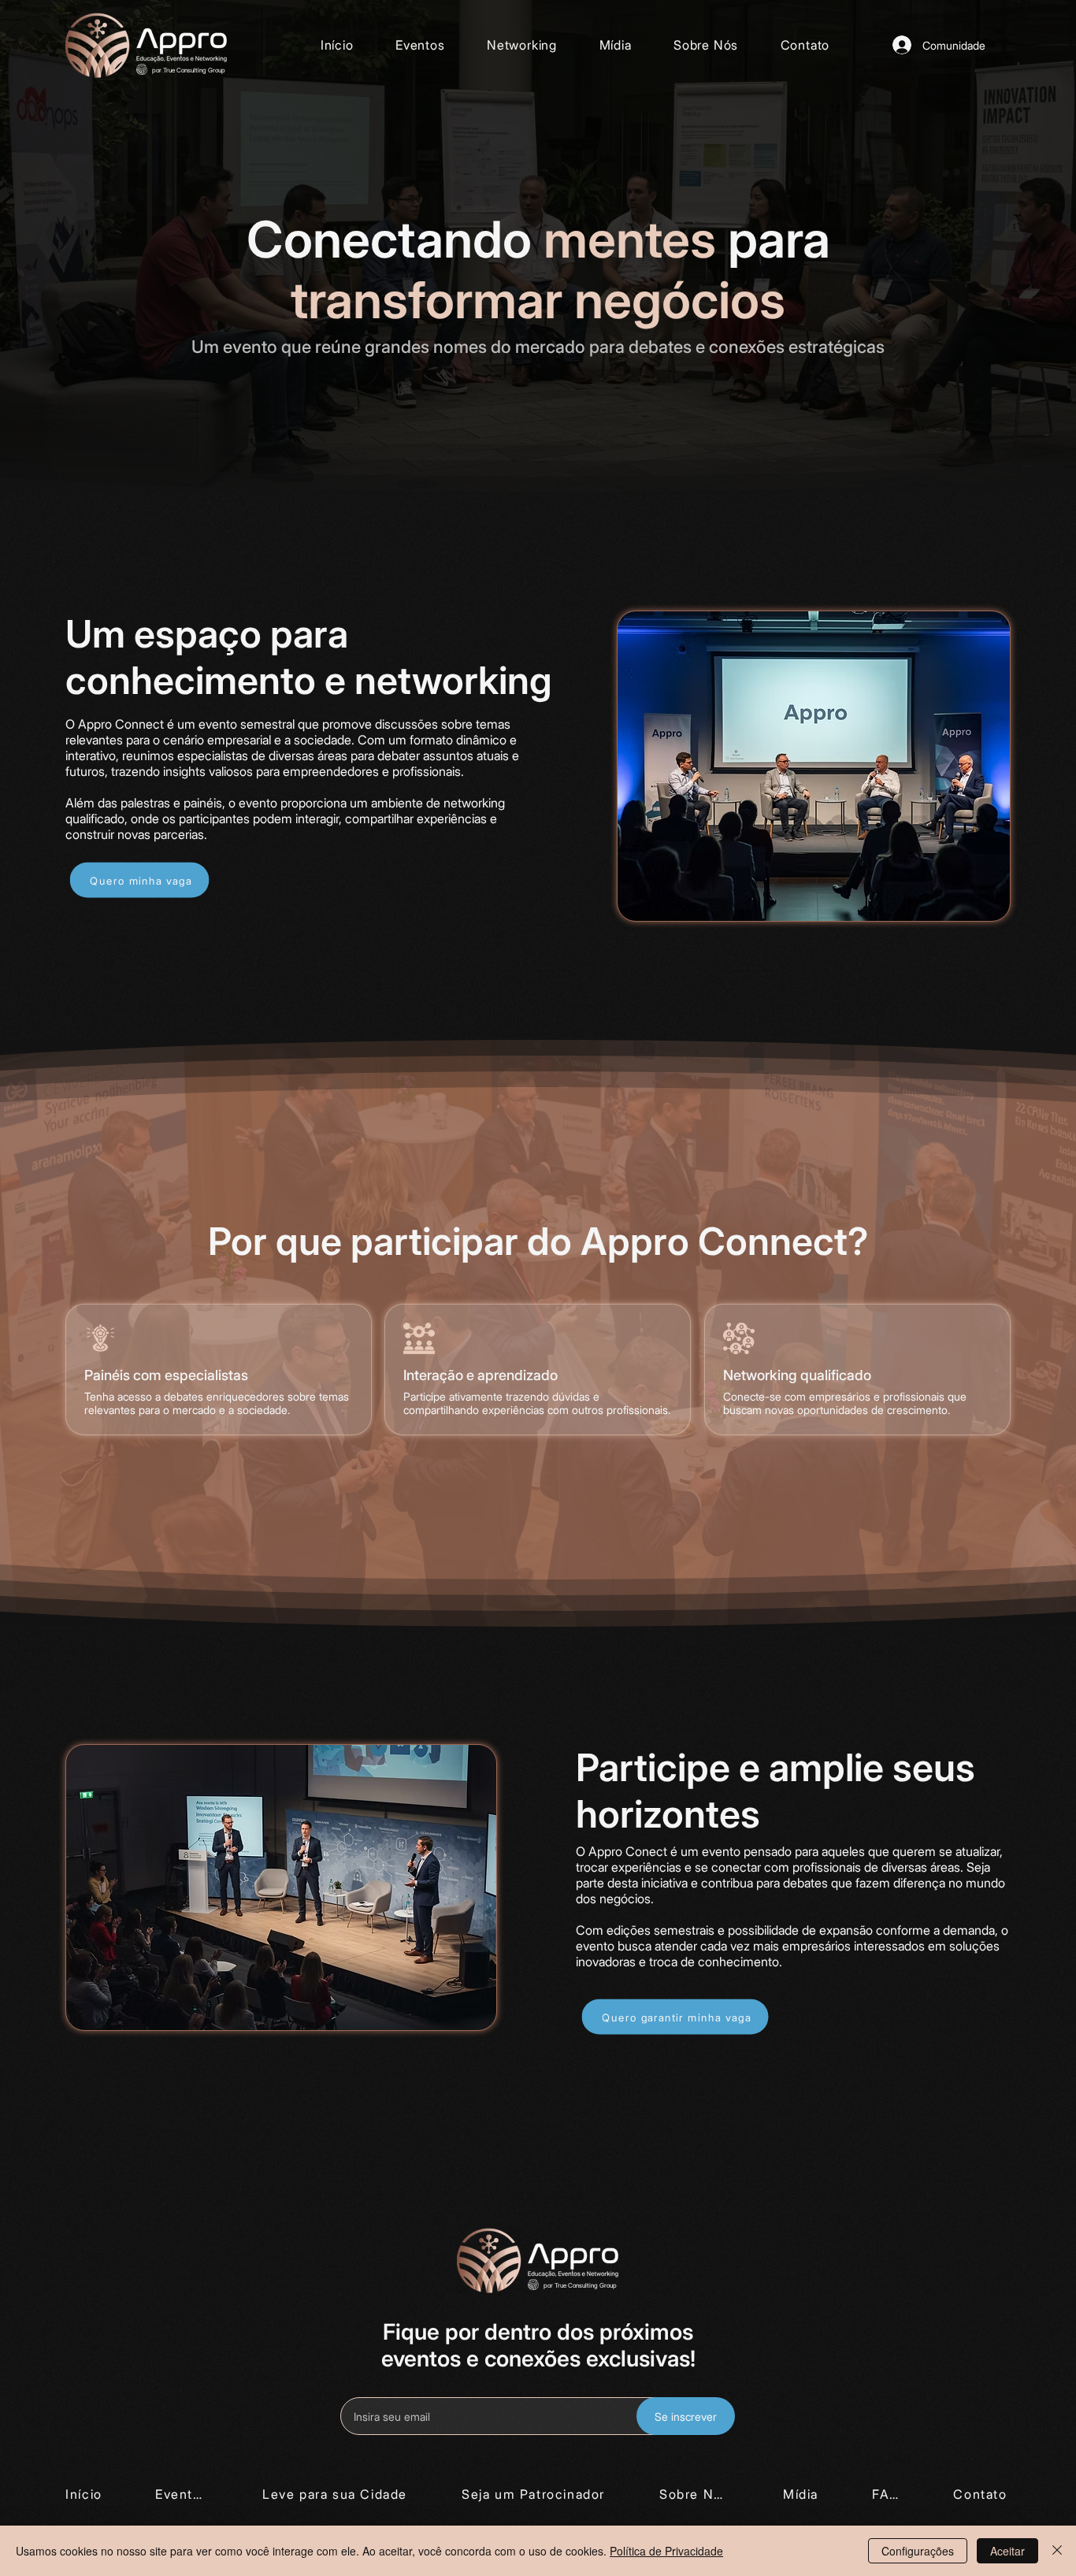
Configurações (918, 2551)
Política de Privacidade (666, 2551)
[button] (521, 45)
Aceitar (1007, 2551)
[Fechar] (1057, 2551)
